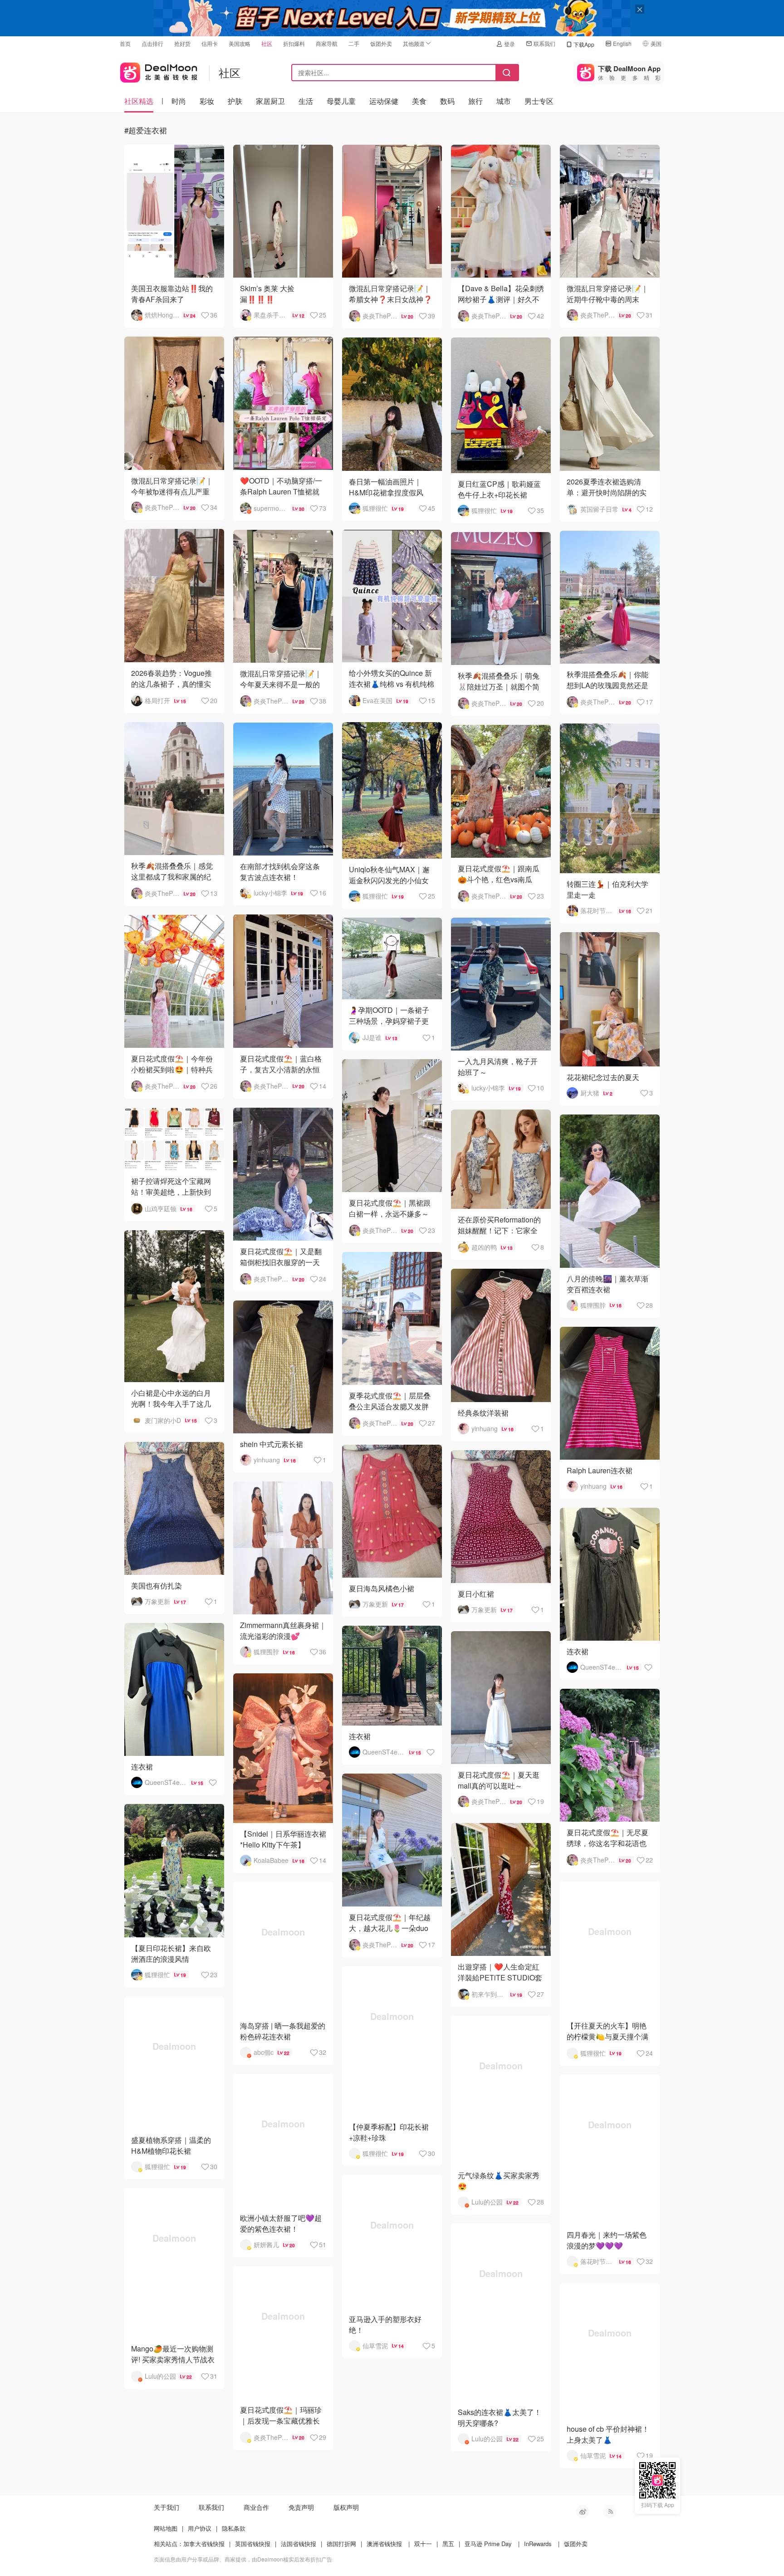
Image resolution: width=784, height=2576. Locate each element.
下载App (584, 44)
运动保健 (384, 101)
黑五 (448, 2544)
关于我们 (167, 2507)
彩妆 (207, 101)
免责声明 (301, 2507)
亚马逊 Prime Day (488, 2544)
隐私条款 (234, 2528)
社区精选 (139, 101)
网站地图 (166, 2528)
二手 (354, 43)
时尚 (179, 101)
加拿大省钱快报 (204, 2544)
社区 (267, 43)
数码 (447, 101)
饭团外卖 (381, 43)
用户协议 (200, 2528)
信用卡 (210, 43)
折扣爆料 (294, 43)
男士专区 (539, 101)
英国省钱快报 (253, 2544)
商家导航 (327, 43)
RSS (610, 2512)
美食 (419, 101)
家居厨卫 (270, 101)
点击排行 (152, 43)
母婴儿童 (341, 101)
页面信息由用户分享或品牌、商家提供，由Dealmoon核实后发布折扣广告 (243, 2559)
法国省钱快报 (299, 2544)
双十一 (423, 2544)
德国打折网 (341, 2544)
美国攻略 (240, 43)
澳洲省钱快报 (384, 2544)
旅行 (475, 101)
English (622, 43)
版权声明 (346, 2507)
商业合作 (256, 2507)
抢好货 (182, 43)
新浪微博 (583, 2512)
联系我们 (544, 43)
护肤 (235, 101)
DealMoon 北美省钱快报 (159, 71)
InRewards (538, 2544)
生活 (306, 101)
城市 (504, 101)
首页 (125, 43)
